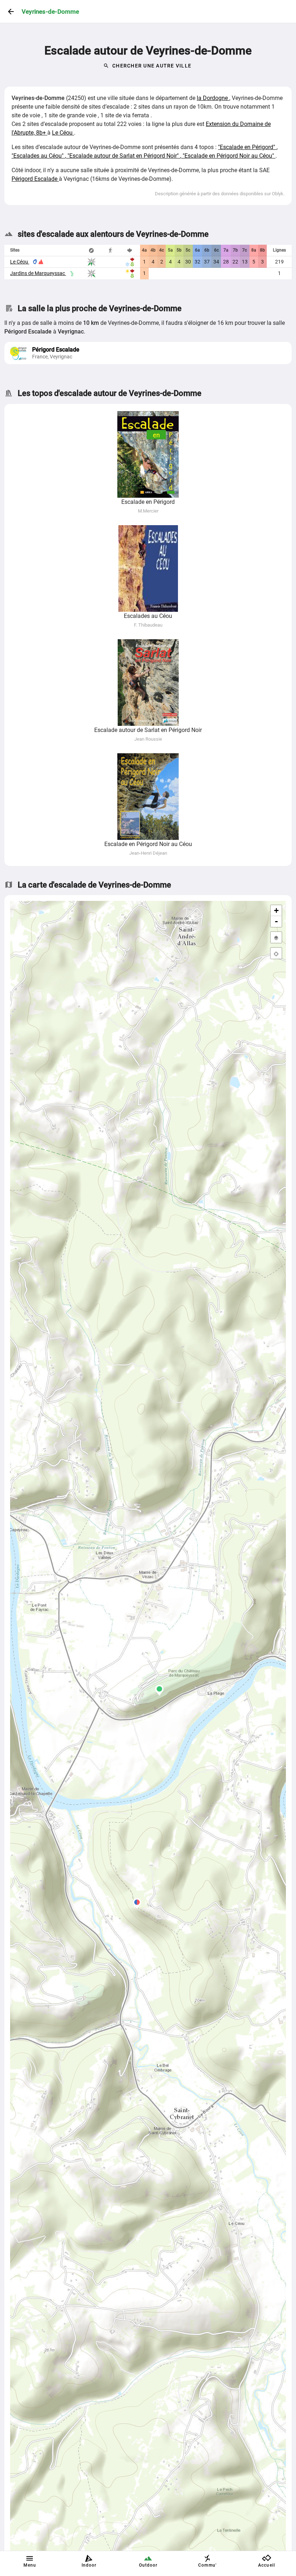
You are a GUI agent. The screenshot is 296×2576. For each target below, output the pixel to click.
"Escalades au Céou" (38, 156)
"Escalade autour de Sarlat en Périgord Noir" (124, 156)
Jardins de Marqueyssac (38, 273)
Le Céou (63, 133)
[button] (137, 1904)
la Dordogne (213, 98)
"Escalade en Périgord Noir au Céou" (229, 156)
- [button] (276, 921)
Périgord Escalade (35, 179)
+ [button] (276, 910)
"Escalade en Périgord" (247, 147)
